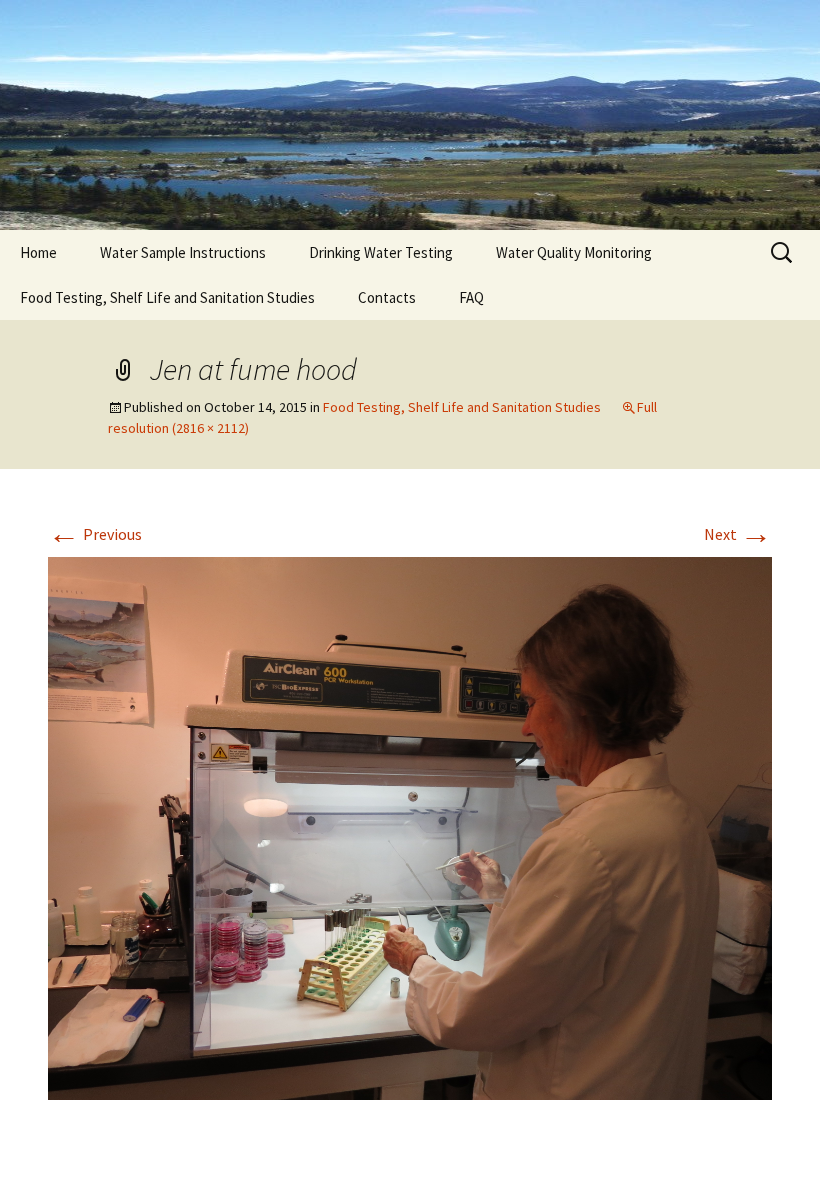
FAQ (471, 297)
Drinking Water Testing (381, 252)
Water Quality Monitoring (574, 252)
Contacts (387, 297)
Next (738, 534)
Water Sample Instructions (183, 252)
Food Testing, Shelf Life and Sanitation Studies (167, 297)
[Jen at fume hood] (410, 826)
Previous (95, 534)
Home (38, 252)
